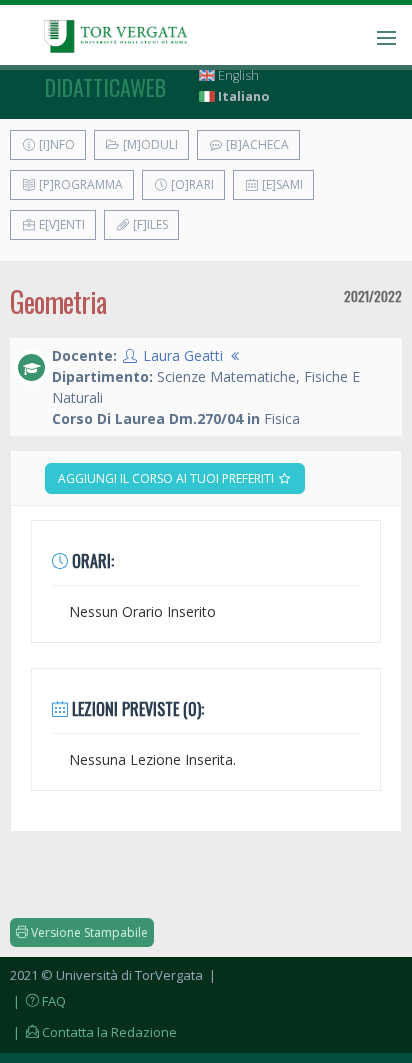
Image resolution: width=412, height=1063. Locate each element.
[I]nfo (55, 144)
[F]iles (149, 224)
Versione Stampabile (88, 932)
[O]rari (191, 184)
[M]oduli (149, 144)
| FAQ (38, 1001)
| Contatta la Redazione (93, 1032)
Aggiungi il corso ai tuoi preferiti (167, 478)
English (237, 75)
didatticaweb (105, 87)
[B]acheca (256, 144)
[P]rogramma (79, 184)
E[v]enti (60, 224)
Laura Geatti (183, 355)
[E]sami (281, 184)
